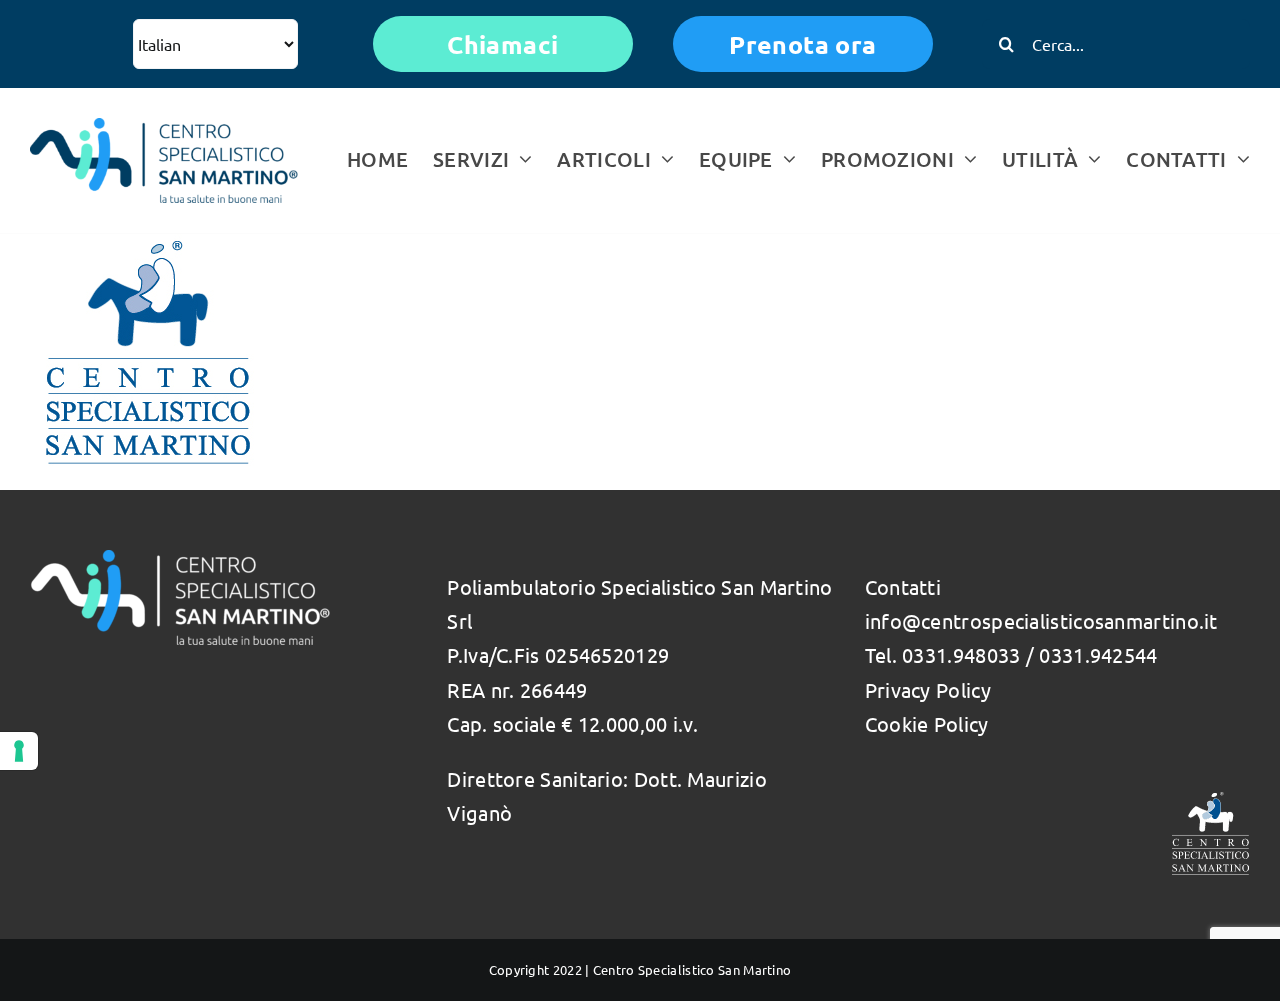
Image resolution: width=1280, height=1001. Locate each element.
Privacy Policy (928, 689)
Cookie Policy (927, 723)
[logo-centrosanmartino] (164, 127)
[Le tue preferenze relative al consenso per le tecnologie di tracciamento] (19, 751)
